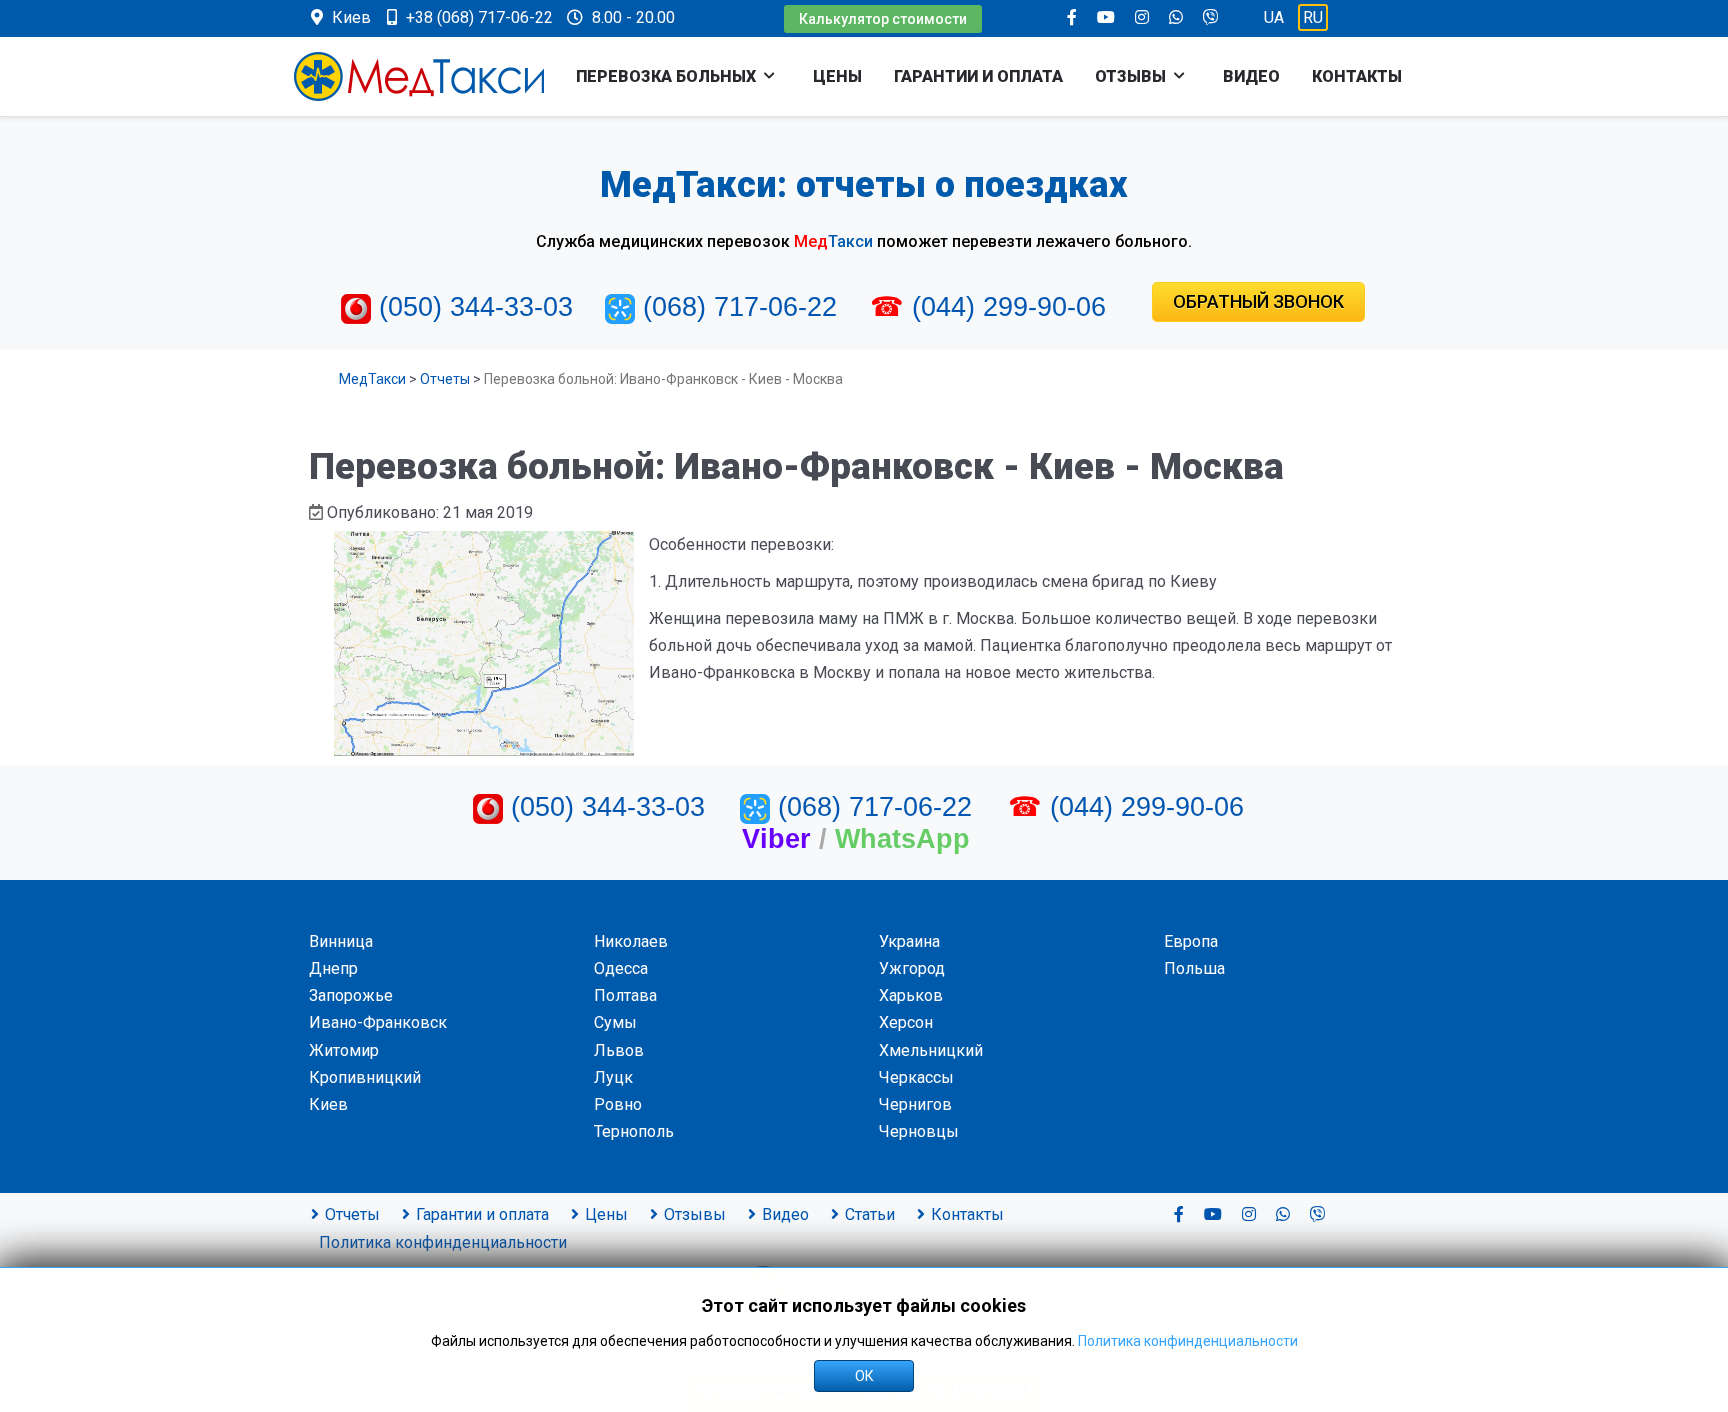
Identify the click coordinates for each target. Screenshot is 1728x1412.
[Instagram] (1142, 17)
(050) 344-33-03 (476, 307)
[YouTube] (1106, 17)
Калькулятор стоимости (883, 19)
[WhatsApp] (1176, 17)
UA (1276, 17)
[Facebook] (1072, 17)
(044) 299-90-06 (1009, 307)
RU (1313, 17)
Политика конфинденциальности (1188, 1341)
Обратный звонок (1258, 301)
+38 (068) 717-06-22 (479, 17)
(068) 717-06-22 (740, 307)
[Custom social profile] (1211, 17)
